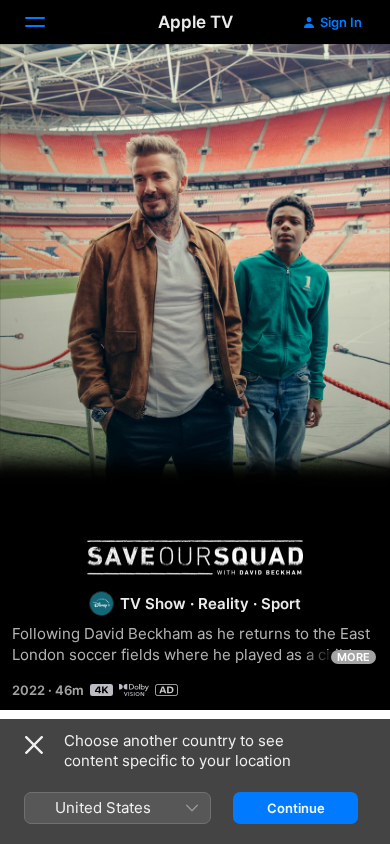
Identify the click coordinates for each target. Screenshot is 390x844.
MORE (353, 657)
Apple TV (195, 22)
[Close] (34, 745)
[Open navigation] (47, 22)
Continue (296, 808)
